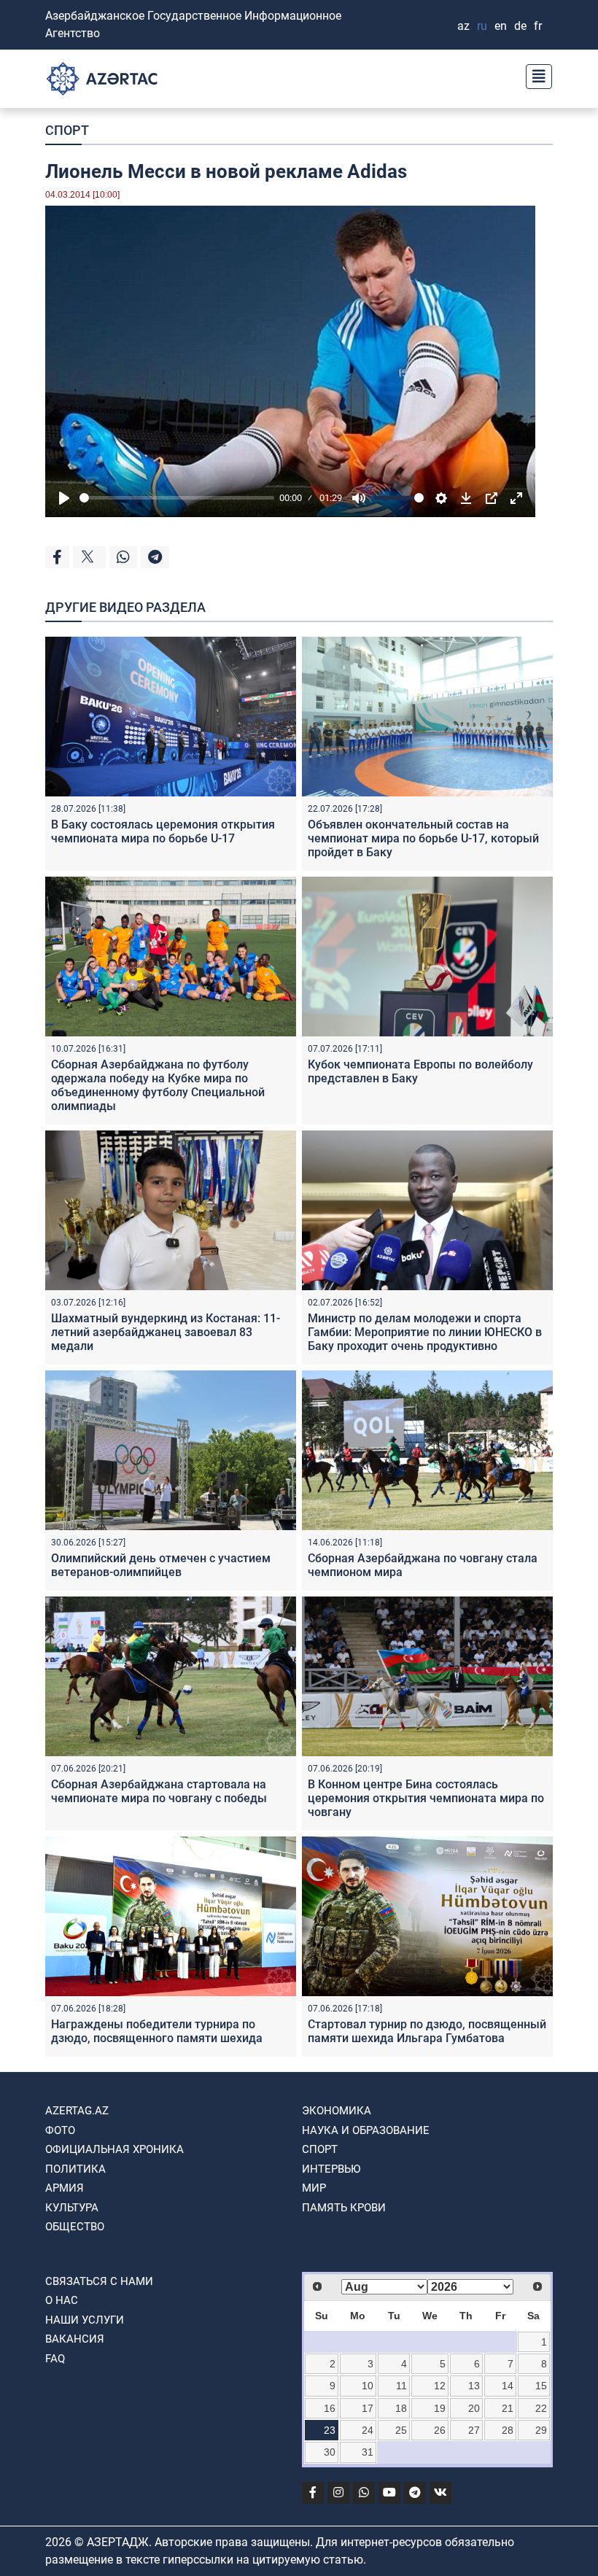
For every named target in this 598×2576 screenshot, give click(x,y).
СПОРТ (67, 130)
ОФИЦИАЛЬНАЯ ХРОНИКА (114, 2149)
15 (541, 2386)
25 (401, 2430)
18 (401, 2408)
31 (368, 2452)
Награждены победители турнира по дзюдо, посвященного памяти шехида (157, 2031)
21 (508, 2408)
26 (440, 2430)
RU (482, 26)
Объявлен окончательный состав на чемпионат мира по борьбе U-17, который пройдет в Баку (423, 838)
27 (474, 2430)
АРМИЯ (65, 2188)
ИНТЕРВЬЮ (331, 2169)
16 (330, 2408)
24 (368, 2430)
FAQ (55, 2359)
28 (508, 2430)
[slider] (177, 498)
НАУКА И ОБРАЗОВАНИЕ (366, 2130)
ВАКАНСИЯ (75, 2339)
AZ (463, 26)
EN (501, 26)
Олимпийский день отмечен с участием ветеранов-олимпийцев (161, 1565)
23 (330, 2430)
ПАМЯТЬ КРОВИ (344, 2208)
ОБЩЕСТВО (75, 2227)
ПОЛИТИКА (75, 2169)
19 (440, 2408)
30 (330, 2452)
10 (368, 2386)
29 (541, 2430)
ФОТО (60, 2130)
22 (541, 2408)
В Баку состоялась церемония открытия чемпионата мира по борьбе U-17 (163, 831)
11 (401, 2386)
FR (538, 26)
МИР (314, 2188)
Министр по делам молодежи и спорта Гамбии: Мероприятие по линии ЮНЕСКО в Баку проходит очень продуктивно (425, 1332)
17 (368, 2408)
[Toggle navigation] (535, 75)
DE (520, 26)
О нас (62, 2300)
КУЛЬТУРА (72, 2208)
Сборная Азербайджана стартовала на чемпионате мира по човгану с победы (159, 1791)
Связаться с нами (99, 2281)
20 (474, 2408)
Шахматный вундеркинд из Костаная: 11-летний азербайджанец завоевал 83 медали (166, 1332)
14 (508, 2386)
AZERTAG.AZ (77, 2111)
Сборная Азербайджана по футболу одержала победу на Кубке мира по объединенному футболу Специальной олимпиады (158, 1086)
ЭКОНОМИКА (337, 2111)
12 (440, 2386)
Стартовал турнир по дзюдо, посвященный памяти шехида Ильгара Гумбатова (427, 2031)
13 (474, 2386)
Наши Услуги (85, 2320)
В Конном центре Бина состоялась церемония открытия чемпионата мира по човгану (426, 1798)
